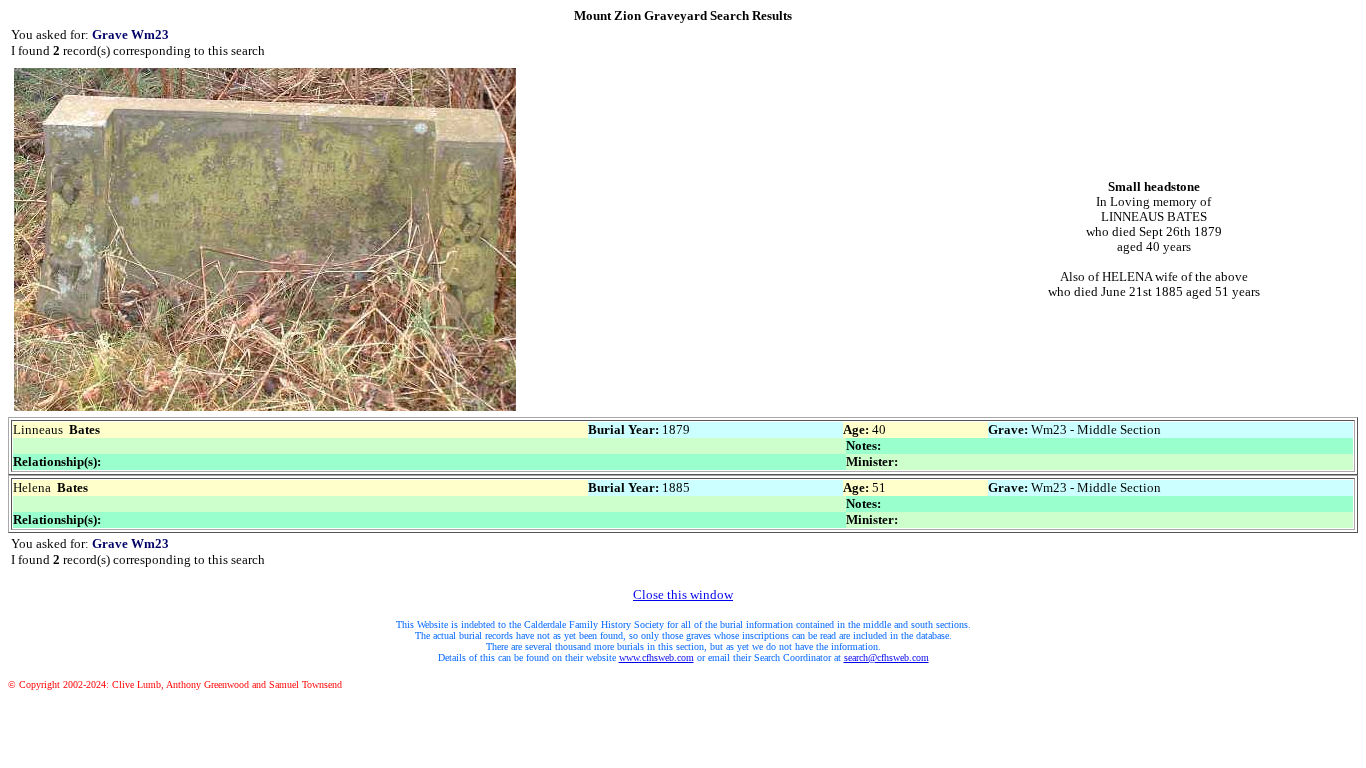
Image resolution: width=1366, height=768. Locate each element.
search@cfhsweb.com (886, 657)
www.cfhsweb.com (656, 657)
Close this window (683, 594)
